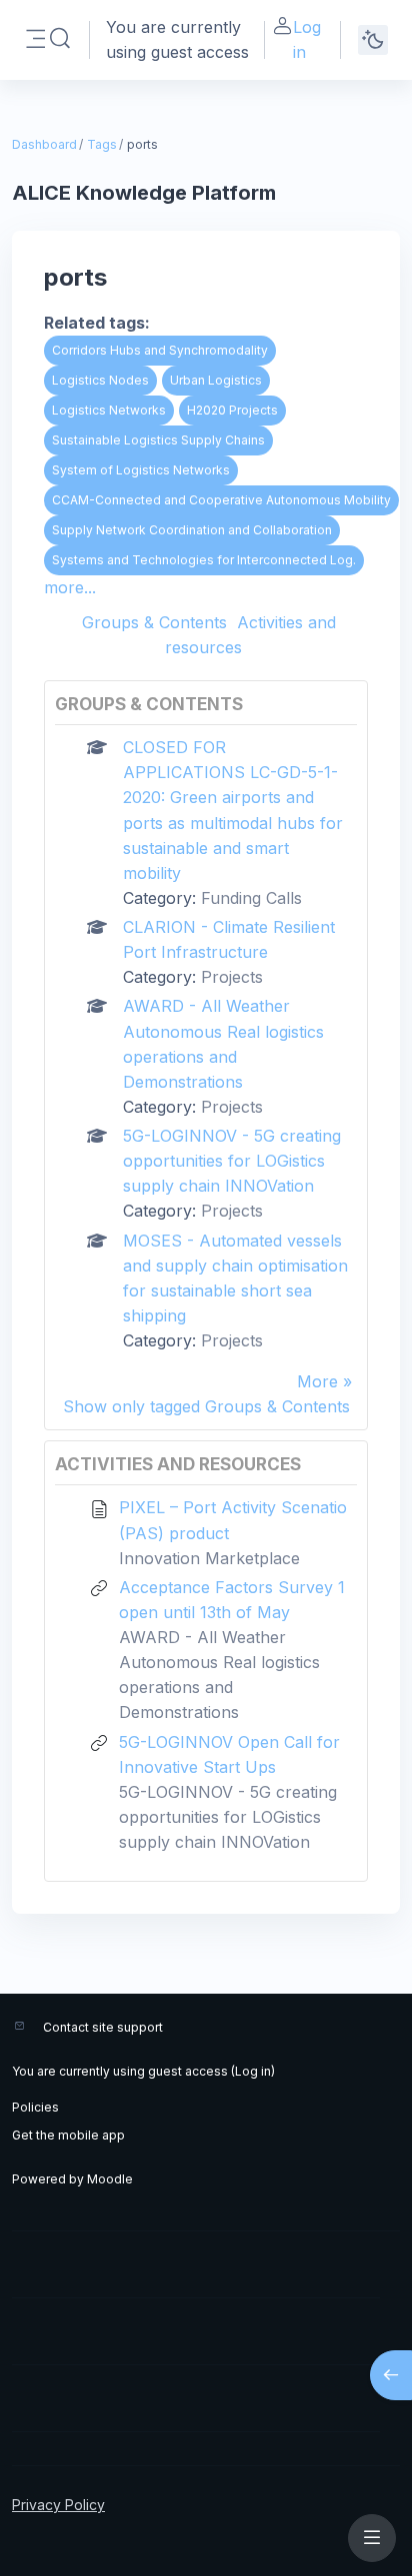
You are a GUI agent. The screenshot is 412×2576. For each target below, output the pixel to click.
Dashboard (44, 144)
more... (70, 587)
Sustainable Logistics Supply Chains (158, 440)
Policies (35, 2107)
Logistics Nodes (100, 380)
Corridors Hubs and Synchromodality (160, 350)
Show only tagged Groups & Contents (206, 1406)
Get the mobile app (68, 2135)
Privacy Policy (58, 2505)
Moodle (110, 2179)
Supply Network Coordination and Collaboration (192, 530)
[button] (60, 39)
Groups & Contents (154, 622)
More (317, 1381)
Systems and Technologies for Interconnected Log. (204, 560)
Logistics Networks (109, 410)
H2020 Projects (232, 410)
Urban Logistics (216, 380)
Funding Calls (251, 898)
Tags (102, 144)
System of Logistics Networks (141, 470)
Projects (232, 977)
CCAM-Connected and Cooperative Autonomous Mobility (221, 500)
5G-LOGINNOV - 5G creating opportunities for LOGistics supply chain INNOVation (232, 1161)
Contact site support (103, 2027)
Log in (307, 39)
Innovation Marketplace (209, 1558)
